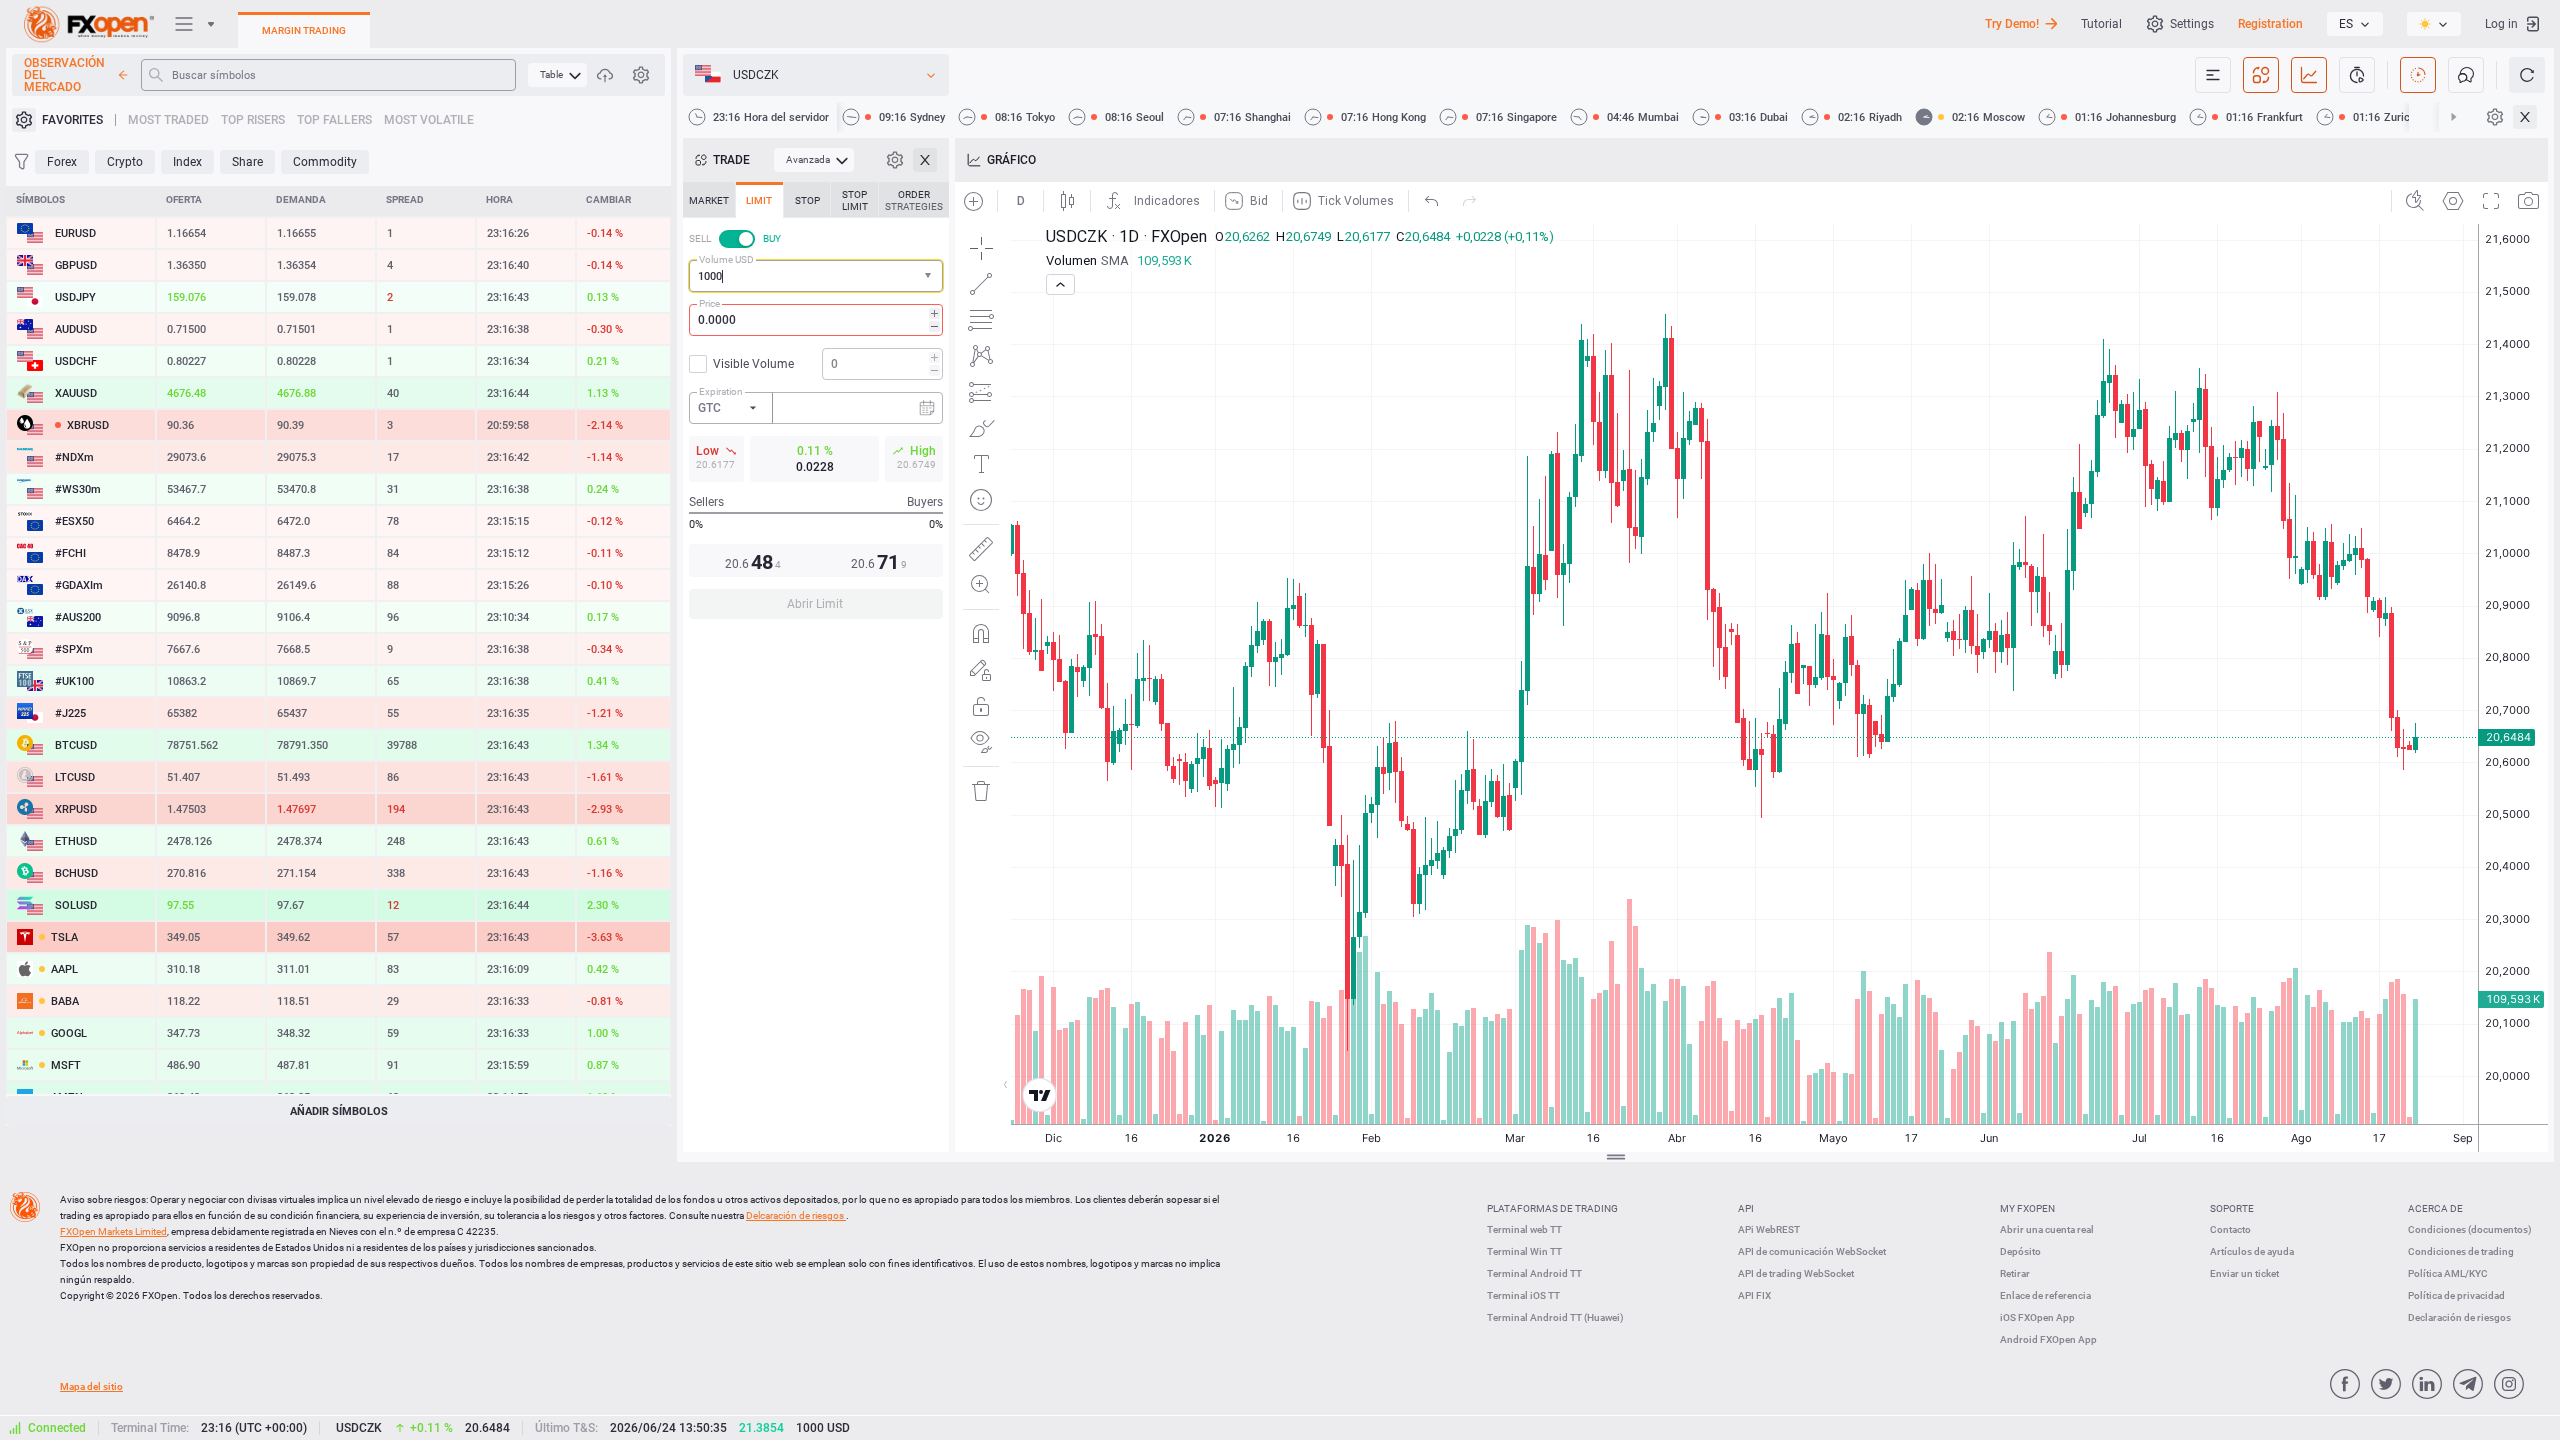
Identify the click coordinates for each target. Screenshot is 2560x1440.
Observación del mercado (64, 75)
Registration (2270, 24)
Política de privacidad (2456, 1295)
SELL (700, 238)
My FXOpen (2027, 1208)
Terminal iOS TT (1523, 1295)
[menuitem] (557, 75)
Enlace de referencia (2045, 1295)
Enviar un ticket (2244, 1273)
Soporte (2232, 1208)
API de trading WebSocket (1796, 1273)
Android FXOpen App (2048, 1339)
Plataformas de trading (1552, 1208)
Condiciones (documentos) (2470, 1229)
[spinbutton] (816, 320)
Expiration (721, 391)
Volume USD (726, 259)
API (1746, 1208)
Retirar (2015, 1273)
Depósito (2020, 1251)
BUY (772, 238)
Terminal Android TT (1534, 1273)
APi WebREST (1769, 1229)
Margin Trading (304, 30)
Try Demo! (2012, 24)
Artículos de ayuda (2252, 1251)
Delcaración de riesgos (796, 1215)
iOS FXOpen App (2037, 1317)
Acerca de (2435, 1208)
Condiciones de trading (2461, 1251)
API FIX (1754, 1295)
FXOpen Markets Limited (113, 1231)
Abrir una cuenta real (2047, 1229)
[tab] (709, 200)
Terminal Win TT (1524, 1251)
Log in (2501, 24)
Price (709, 303)
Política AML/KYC (2448, 1273)
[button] (930, 276)
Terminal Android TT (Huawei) (1555, 1317)
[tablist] (816, 406)
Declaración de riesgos (2459, 1317)
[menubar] (557, 75)
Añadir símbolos (339, 1111)
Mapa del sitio (91, 1386)
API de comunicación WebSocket (1812, 1251)
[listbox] (2355, 24)
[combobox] (816, 276)
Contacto (2230, 1229)
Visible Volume (753, 364)
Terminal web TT (1524, 1229)
